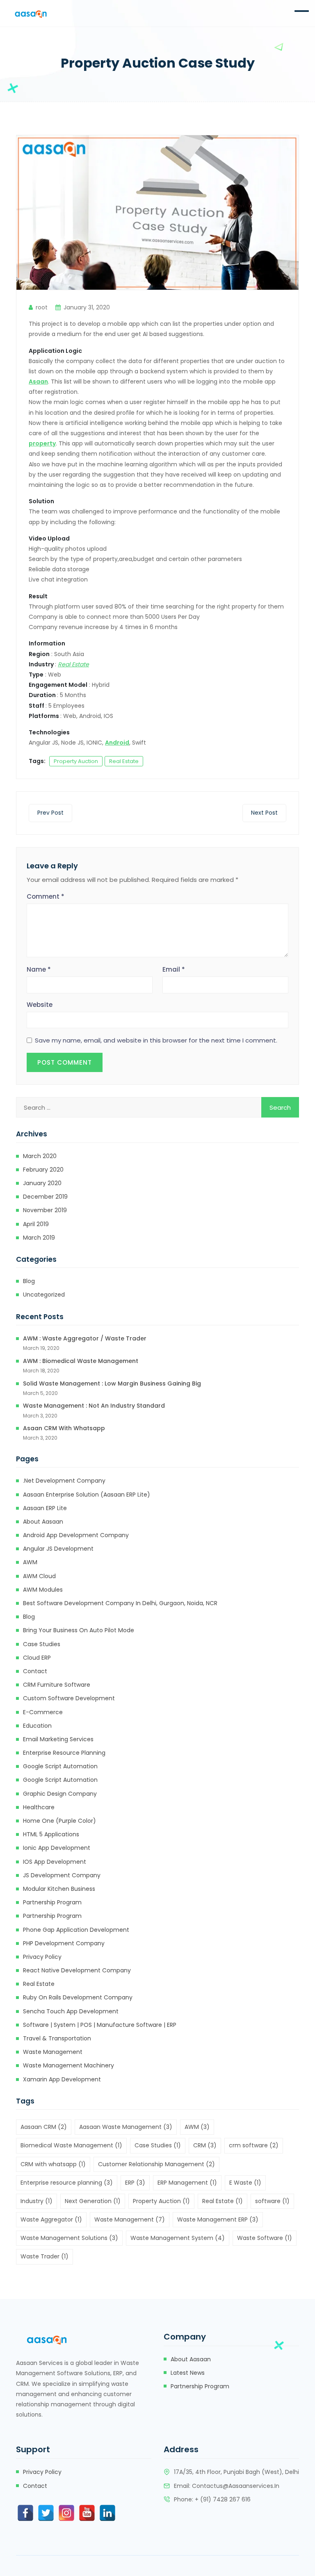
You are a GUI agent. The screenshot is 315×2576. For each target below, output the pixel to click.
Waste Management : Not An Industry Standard (94, 1406)
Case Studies (42, 1644)
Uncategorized (44, 1295)
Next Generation (93, 2201)
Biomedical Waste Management (71, 2145)
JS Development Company (62, 1875)
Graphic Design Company (60, 1794)
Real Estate (124, 761)
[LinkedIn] (107, 2513)
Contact (35, 1671)
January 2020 (42, 1183)
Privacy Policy (42, 1957)
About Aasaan (43, 1522)
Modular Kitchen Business (59, 1889)
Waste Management (53, 2052)
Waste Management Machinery (68, 2065)
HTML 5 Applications (51, 1834)
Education (37, 1726)
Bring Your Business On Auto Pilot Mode (79, 1630)
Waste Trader (45, 2256)
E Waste (245, 2183)
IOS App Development (55, 1862)
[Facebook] (25, 2513)
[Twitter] (46, 2513)
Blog (29, 1281)
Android (117, 743)
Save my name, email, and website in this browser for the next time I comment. (156, 1040)
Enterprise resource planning (64, 1753)
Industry (37, 2201)
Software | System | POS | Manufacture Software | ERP (100, 2025)
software (272, 2201)
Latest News (188, 2373)
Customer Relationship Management (156, 2164)
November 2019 (45, 1210)
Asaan (38, 382)
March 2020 (40, 1156)
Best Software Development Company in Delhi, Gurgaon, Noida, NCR (120, 1603)
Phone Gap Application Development (76, 1930)
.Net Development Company (64, 1481)
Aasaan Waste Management (126, 2127)
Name (39, 969)
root (42, 307)
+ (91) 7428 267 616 (223, 2499)
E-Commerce (43, 1712)
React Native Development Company (77, 1970)
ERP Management (187, 2183)
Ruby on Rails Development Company (78, 1997)
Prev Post (50, 813)
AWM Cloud (39, 1576)
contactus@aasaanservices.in (236, 2486)
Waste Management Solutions (69, 2238)
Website (40, 1005)
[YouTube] (87, 2513)
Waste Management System (178, 2238)
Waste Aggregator (51, 2219)
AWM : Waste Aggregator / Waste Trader (85, 1338)
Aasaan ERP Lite (45, 1508)
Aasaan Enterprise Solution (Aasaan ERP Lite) (87, 1495)
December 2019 (45, 1197)
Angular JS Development (58, 1549)
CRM (205, 2145)
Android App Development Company (76, 1535)
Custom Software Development (69, 1698)
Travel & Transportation (57, 2038)
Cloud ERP (37, 1658)
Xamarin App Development (62, 2079)
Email (174, 969)
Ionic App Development (57, 1848)
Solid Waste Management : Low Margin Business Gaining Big (112, 1383)
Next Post (264, 813)
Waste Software (265, 2238)
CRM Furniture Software (57, 1685)
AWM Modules (43, 1590)
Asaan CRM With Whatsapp (64, 1428)
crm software (254, 2145)
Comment (46, 896)
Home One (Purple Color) (59, 1821)
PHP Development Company (64, 1943)
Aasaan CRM (44, 2127)
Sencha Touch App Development (71, 2011)
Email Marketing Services (58, 1739)
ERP (135, 2183)
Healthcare (39, 1807)
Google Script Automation (60, 1766)
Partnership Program (52, 1902)
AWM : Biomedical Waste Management (81, 1361)
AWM (30, 1562)
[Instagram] (66, 2513)
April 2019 (36, 1224)
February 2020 (43, 1170)
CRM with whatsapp (53, 2164)
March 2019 (39, 1238)
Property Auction (76, 761)
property (42, 443)
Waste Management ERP (218, 2219)
